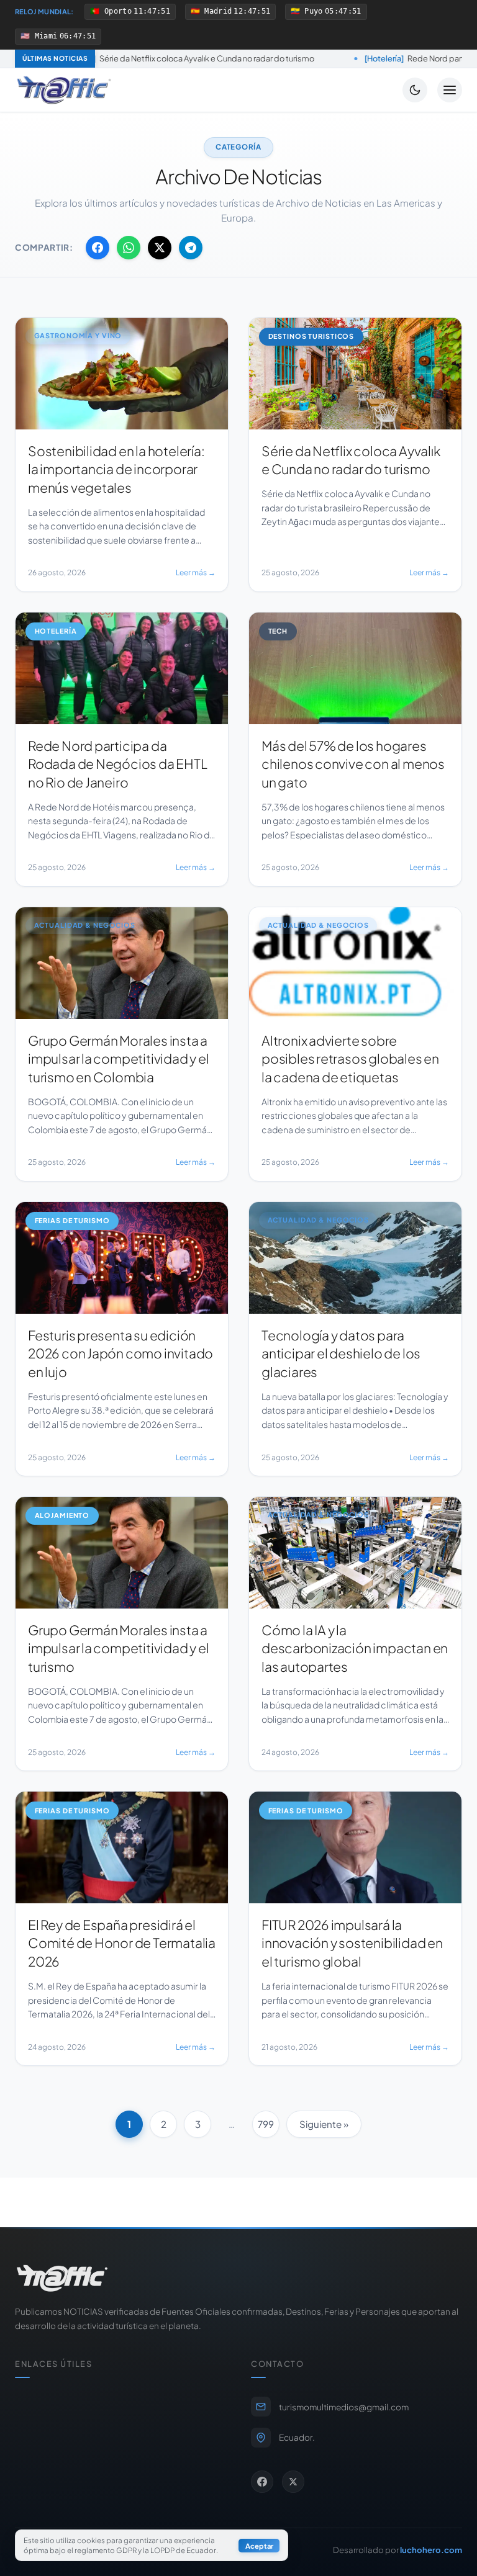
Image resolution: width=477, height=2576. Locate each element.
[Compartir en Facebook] (98, 248)
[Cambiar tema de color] (415, 90)
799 (266, 2124)
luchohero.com (431, 2550)
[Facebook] (262, 2482)
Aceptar (259, 2546)
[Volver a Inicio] (64, 90)
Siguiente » (324, 2124)
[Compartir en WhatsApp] (129, 248)
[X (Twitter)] (293, 2482)
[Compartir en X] (160, 248)
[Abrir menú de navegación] (450, 90)
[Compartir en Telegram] (191, 248)
